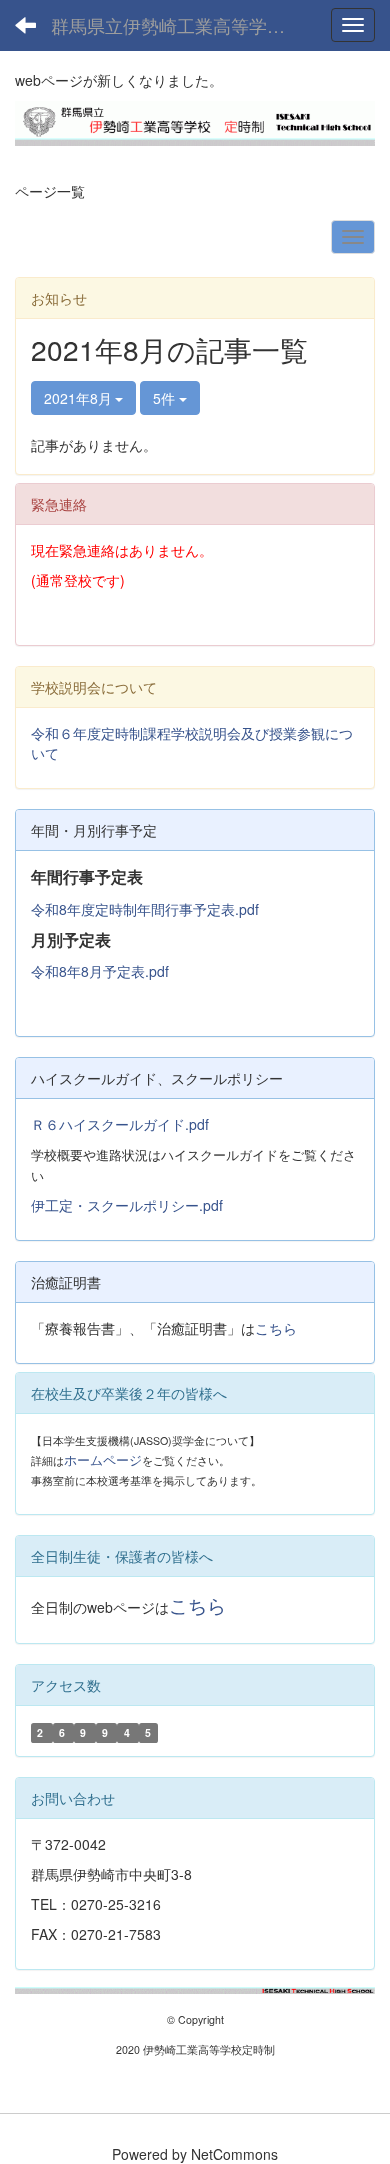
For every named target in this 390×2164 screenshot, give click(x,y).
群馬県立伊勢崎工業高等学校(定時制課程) (180, 25)
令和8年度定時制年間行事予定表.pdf (145, 909)
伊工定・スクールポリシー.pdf (127, 1205)
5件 (166, 398)
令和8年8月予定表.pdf (100, 971)
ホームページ (103, 1459)
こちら (276, 1328)
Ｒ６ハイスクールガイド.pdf (120, 1124)
